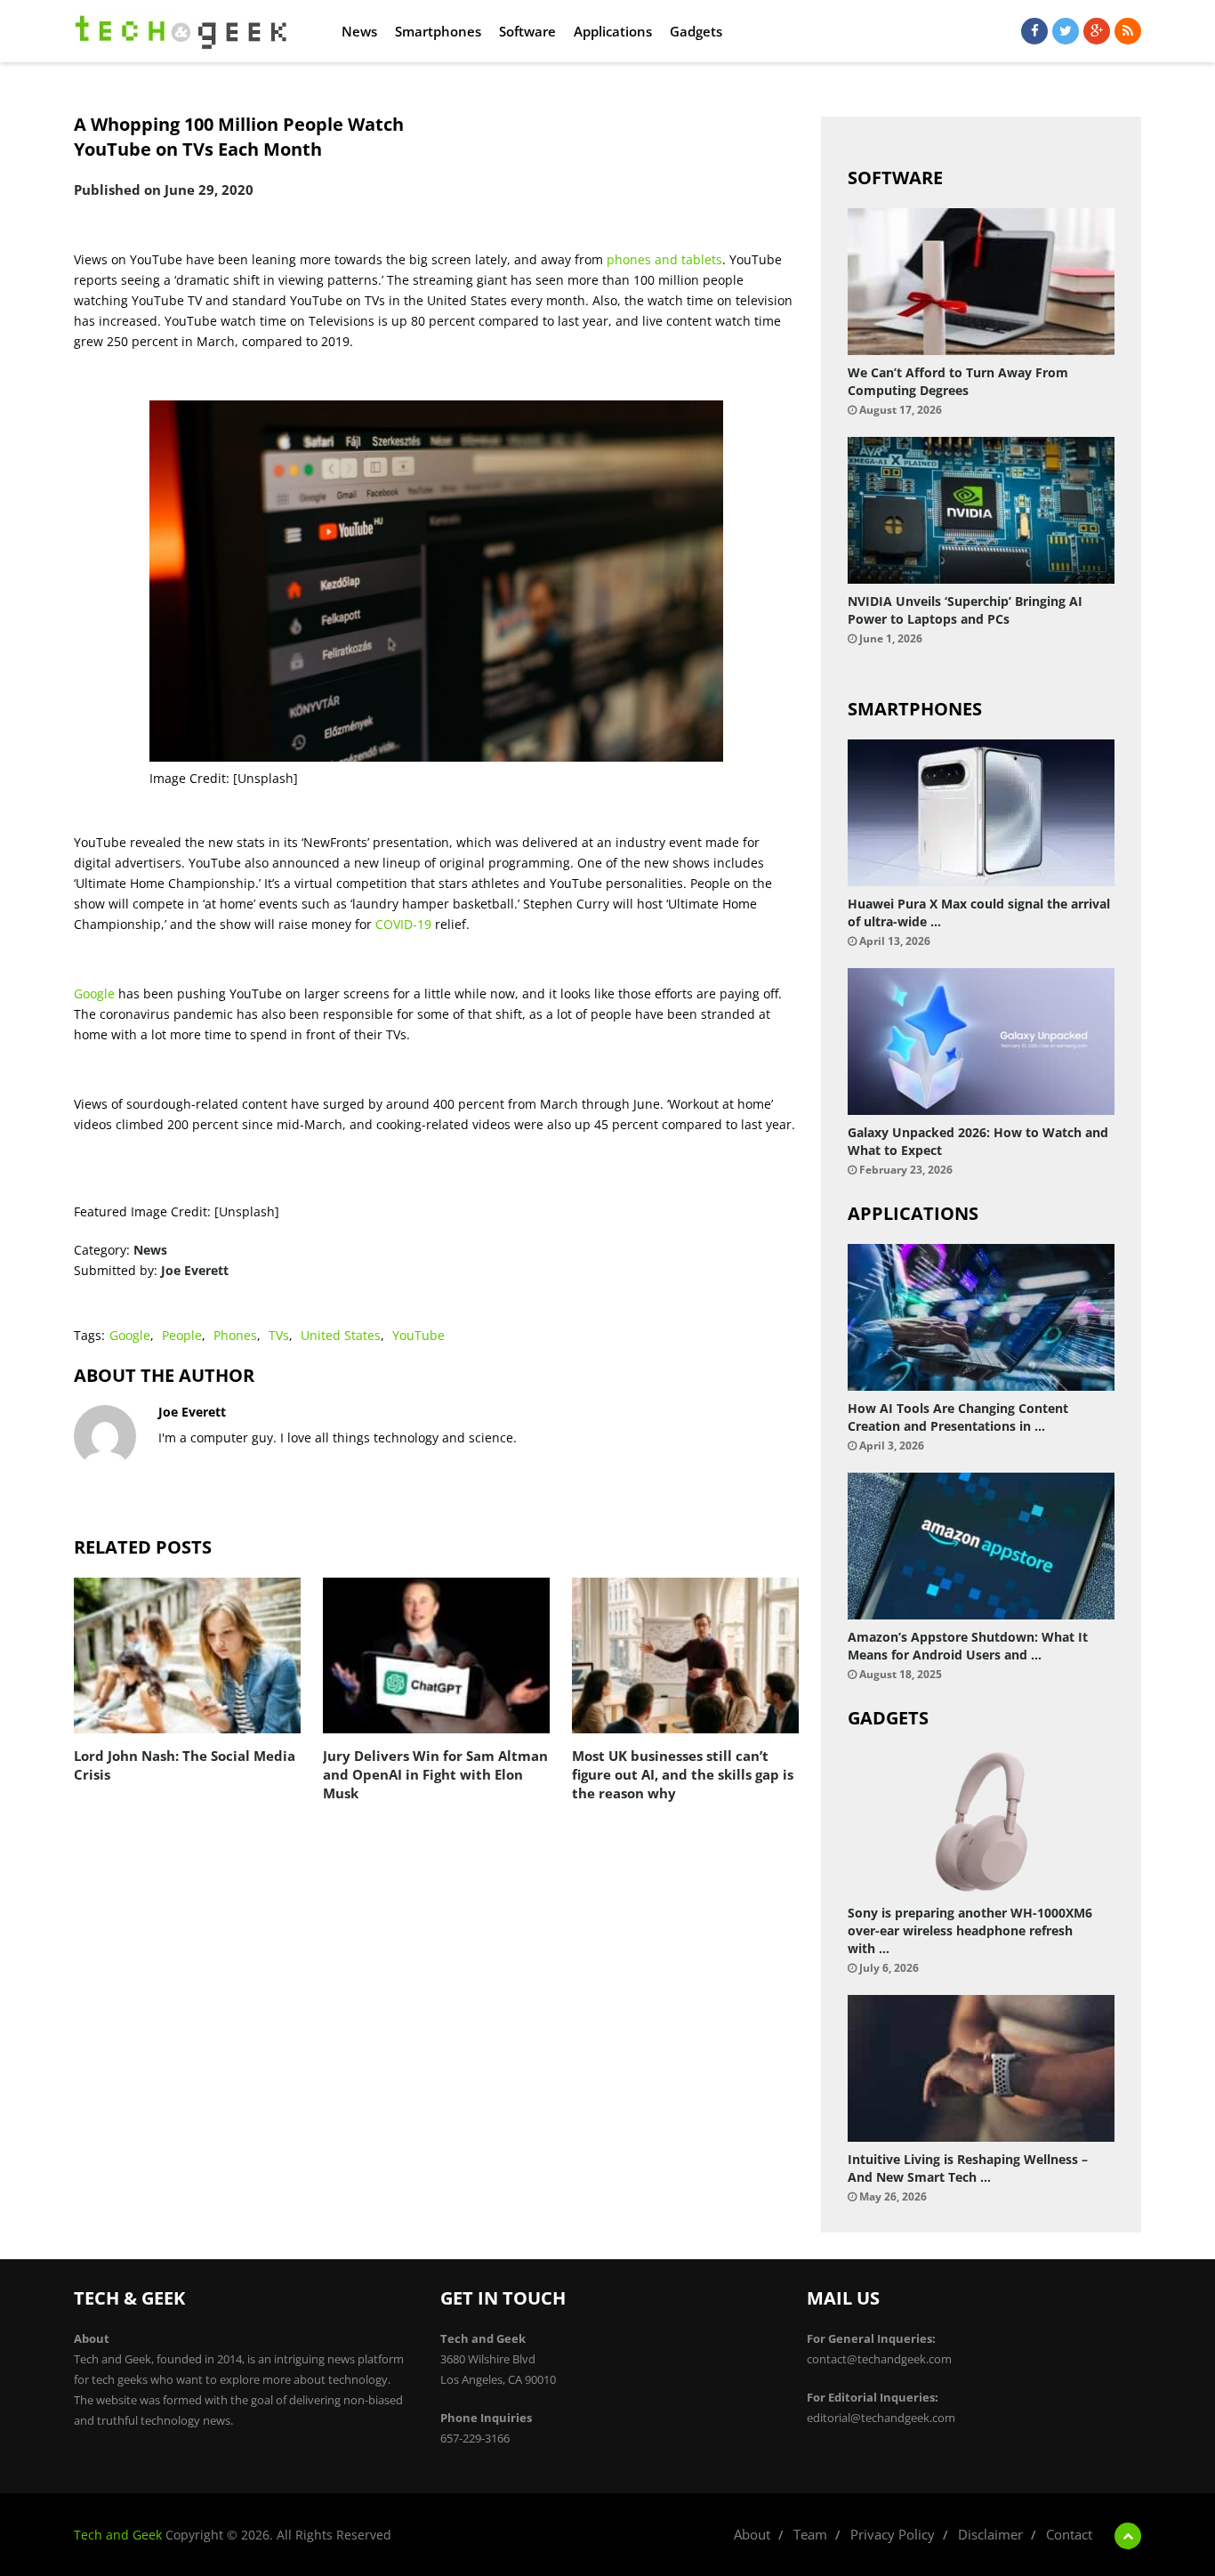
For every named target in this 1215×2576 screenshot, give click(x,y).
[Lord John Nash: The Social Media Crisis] (187, 1655)
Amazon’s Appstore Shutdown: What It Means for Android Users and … (968, 1646)
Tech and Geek (118, 2535)
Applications (613, 31)
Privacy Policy (893, 2534)
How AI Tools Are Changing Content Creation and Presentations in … (958, 1417)
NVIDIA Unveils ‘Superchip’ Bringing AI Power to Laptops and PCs (965, 610)
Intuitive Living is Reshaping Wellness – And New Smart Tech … (968, 2168)
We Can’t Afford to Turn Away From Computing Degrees (958, 381)
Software (527, 31)
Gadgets (696, 31)
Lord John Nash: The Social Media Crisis (185, 1765)
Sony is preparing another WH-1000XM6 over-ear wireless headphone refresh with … (970, 1930)
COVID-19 (403, 924)
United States (341, 1335)
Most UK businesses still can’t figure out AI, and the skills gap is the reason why (683, 1774)
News (359, 31)
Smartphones (438, 31)
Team (810, 2534)
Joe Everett (195, 1270)
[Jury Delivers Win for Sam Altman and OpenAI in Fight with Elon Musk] (436, 1655)
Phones (235, 1335)
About (752, 2534)
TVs (279, 1335)
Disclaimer (990, 2534)
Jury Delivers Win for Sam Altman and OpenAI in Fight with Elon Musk (435, 1774)
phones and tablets (663, 259)
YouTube (418, 1335)
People (182, 1335)
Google (94, 993)
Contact (1069, 2534)
